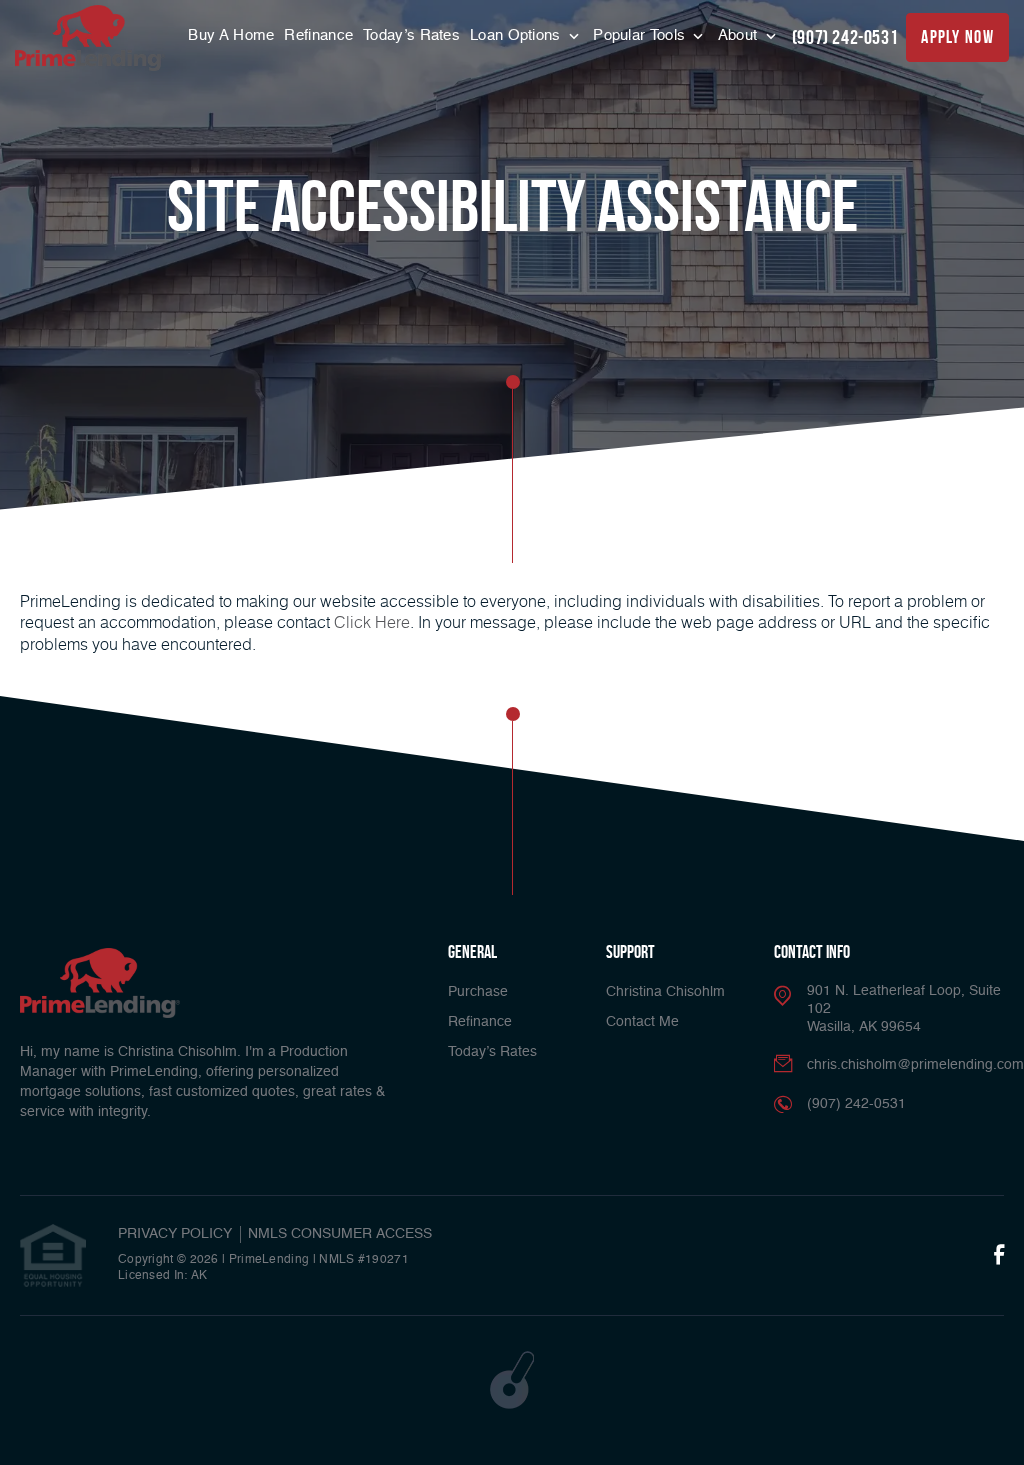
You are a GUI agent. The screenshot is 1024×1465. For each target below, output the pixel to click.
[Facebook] (999, 1256)
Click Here (372, 621)
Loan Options (517, 35)
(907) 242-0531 (845, 37)
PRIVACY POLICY (175, 1234)
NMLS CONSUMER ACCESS (340, 1234)
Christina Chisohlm (665, 992)
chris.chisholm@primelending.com (915, 1065)
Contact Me (642, 1022)
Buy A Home (231, 35)
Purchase (478, 992)
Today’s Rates (411, 35)
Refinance (318, 35)
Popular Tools (641, 35)
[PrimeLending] (90, 38)
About (740, 35)
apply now (957, 37)
